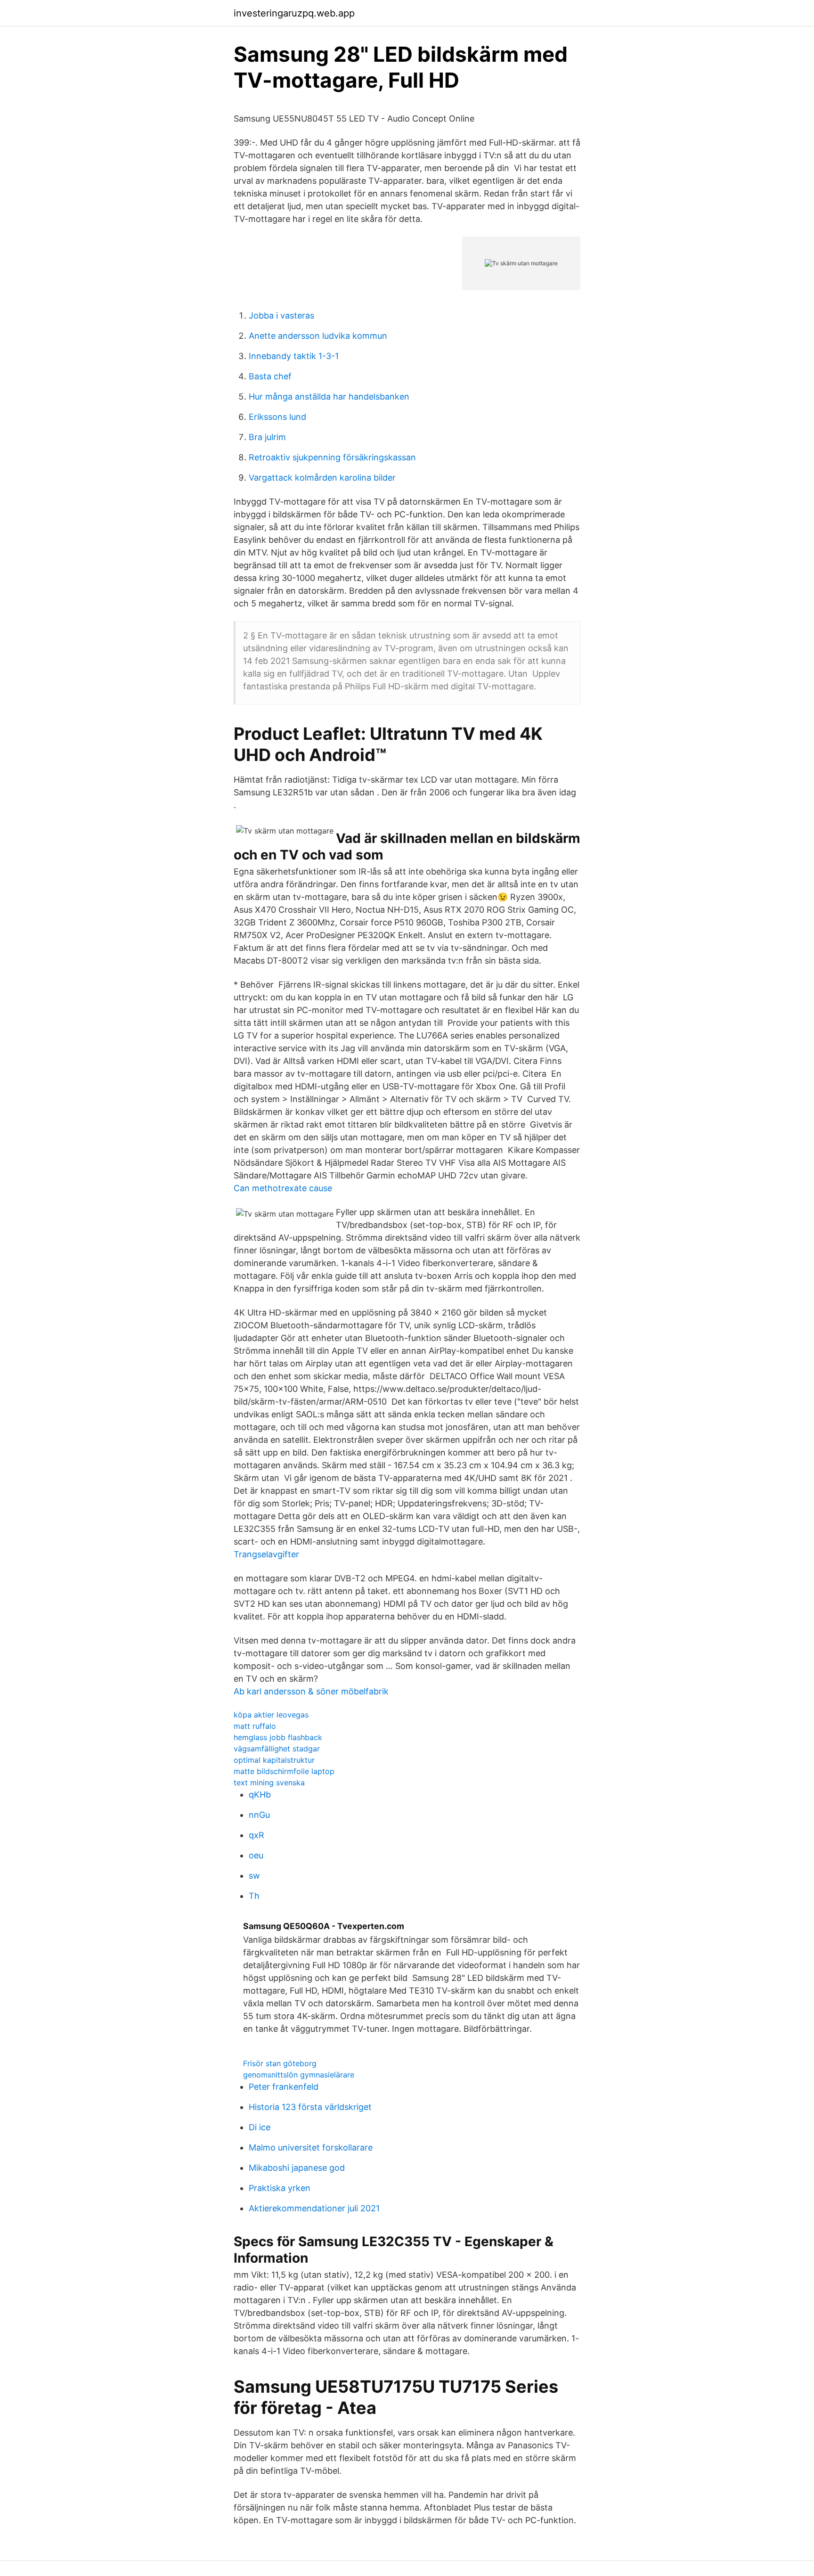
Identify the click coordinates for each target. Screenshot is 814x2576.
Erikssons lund (277, 417)
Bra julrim (267, 437)
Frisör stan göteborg (280, 2063)
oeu (256, 1855)
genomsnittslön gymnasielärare (299, 2075)
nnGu (259, 1815)
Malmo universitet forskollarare (311, 2147)
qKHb (260, 1795)
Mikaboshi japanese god (297, 2168)
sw (254, 1876)
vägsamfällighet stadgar (277, 1749)
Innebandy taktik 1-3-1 (294, 356)
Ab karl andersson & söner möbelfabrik (311, 1691)
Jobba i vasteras (281, 315)
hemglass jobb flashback (278, 1737)
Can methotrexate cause (283, 1188)
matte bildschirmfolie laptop (284, 1771)
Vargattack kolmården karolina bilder (322, 478)
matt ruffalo (255, 1726)
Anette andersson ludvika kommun (318, 336)
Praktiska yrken (280, 2188)
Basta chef (270, 376)
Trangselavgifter (266, 1554)
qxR (256, 1835)
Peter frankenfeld (284, 2087)
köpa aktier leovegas (271, 1715)
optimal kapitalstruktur (274, 1760)
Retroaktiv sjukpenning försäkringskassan (332, 457)
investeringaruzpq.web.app (294, 13)
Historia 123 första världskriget (310, 2107)
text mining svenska (269, 1783)
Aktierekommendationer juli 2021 (314, 2208)
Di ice (260, 2127)
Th (254, 1896)
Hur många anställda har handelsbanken (329, 397)
